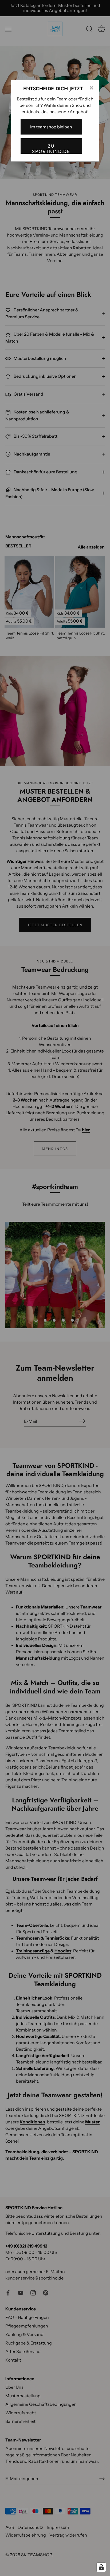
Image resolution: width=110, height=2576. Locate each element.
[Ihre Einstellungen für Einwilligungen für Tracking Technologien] (101, 2567)
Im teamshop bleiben (51, 127)
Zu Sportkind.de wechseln (51, 149)
